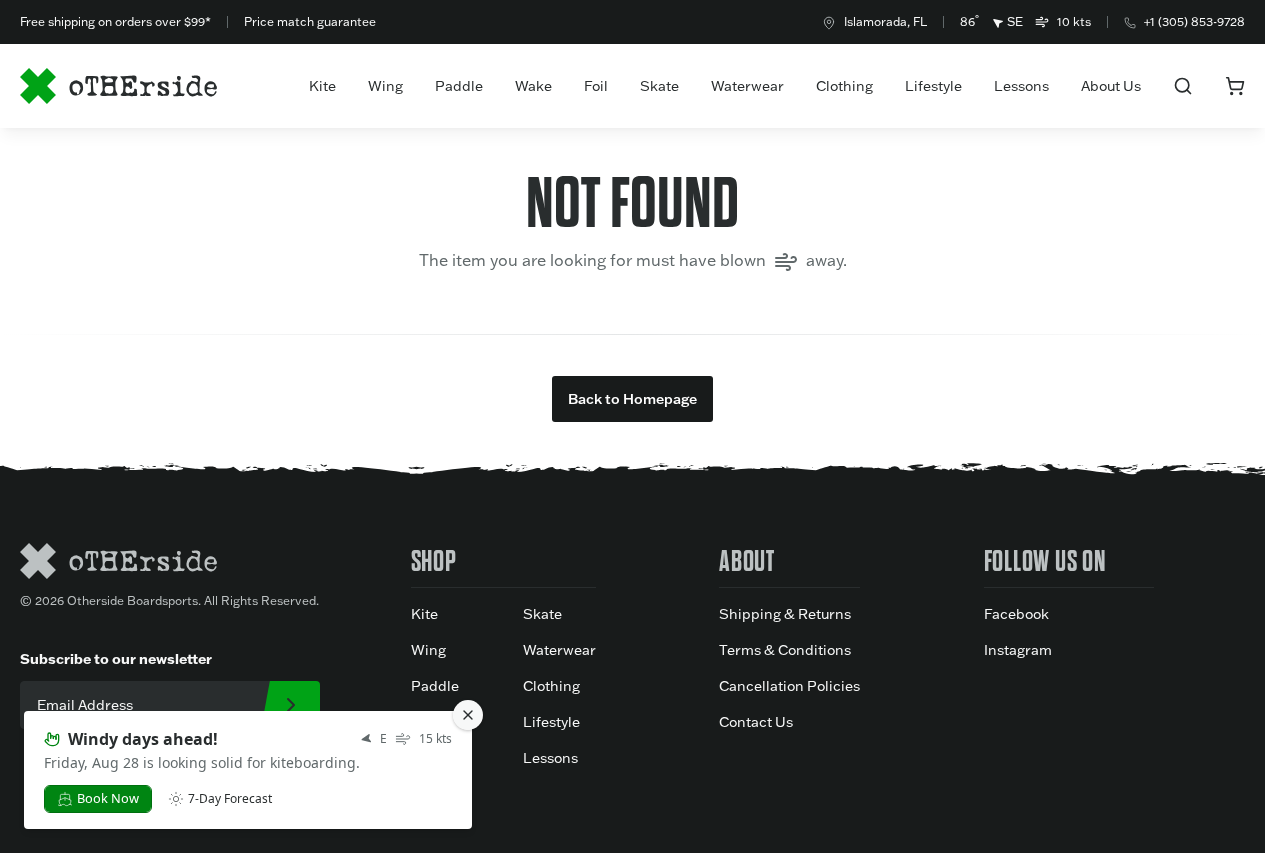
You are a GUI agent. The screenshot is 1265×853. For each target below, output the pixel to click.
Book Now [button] (108, 798)
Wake (533, 86)
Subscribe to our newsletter (116, 659)
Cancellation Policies (789, 686)
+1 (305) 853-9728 (1194, 21)
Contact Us (756, 722)
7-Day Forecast (230, 799)
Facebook (1016, 614)
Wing (385, 86)
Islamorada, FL (885, 21)
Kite (322, 86)
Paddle (459, 86)
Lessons (1021, 86)
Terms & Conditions (785, 650)
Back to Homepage (632, 399)
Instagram (1018, 650)
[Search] (1183, 86)
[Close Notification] (468, 715)
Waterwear (747, 86)
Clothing (844, 86)
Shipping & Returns (785, 614)
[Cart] (1235, 86)
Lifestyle (933, 86)
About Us (1111, 86)
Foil (596, 86)
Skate (659, 86)
